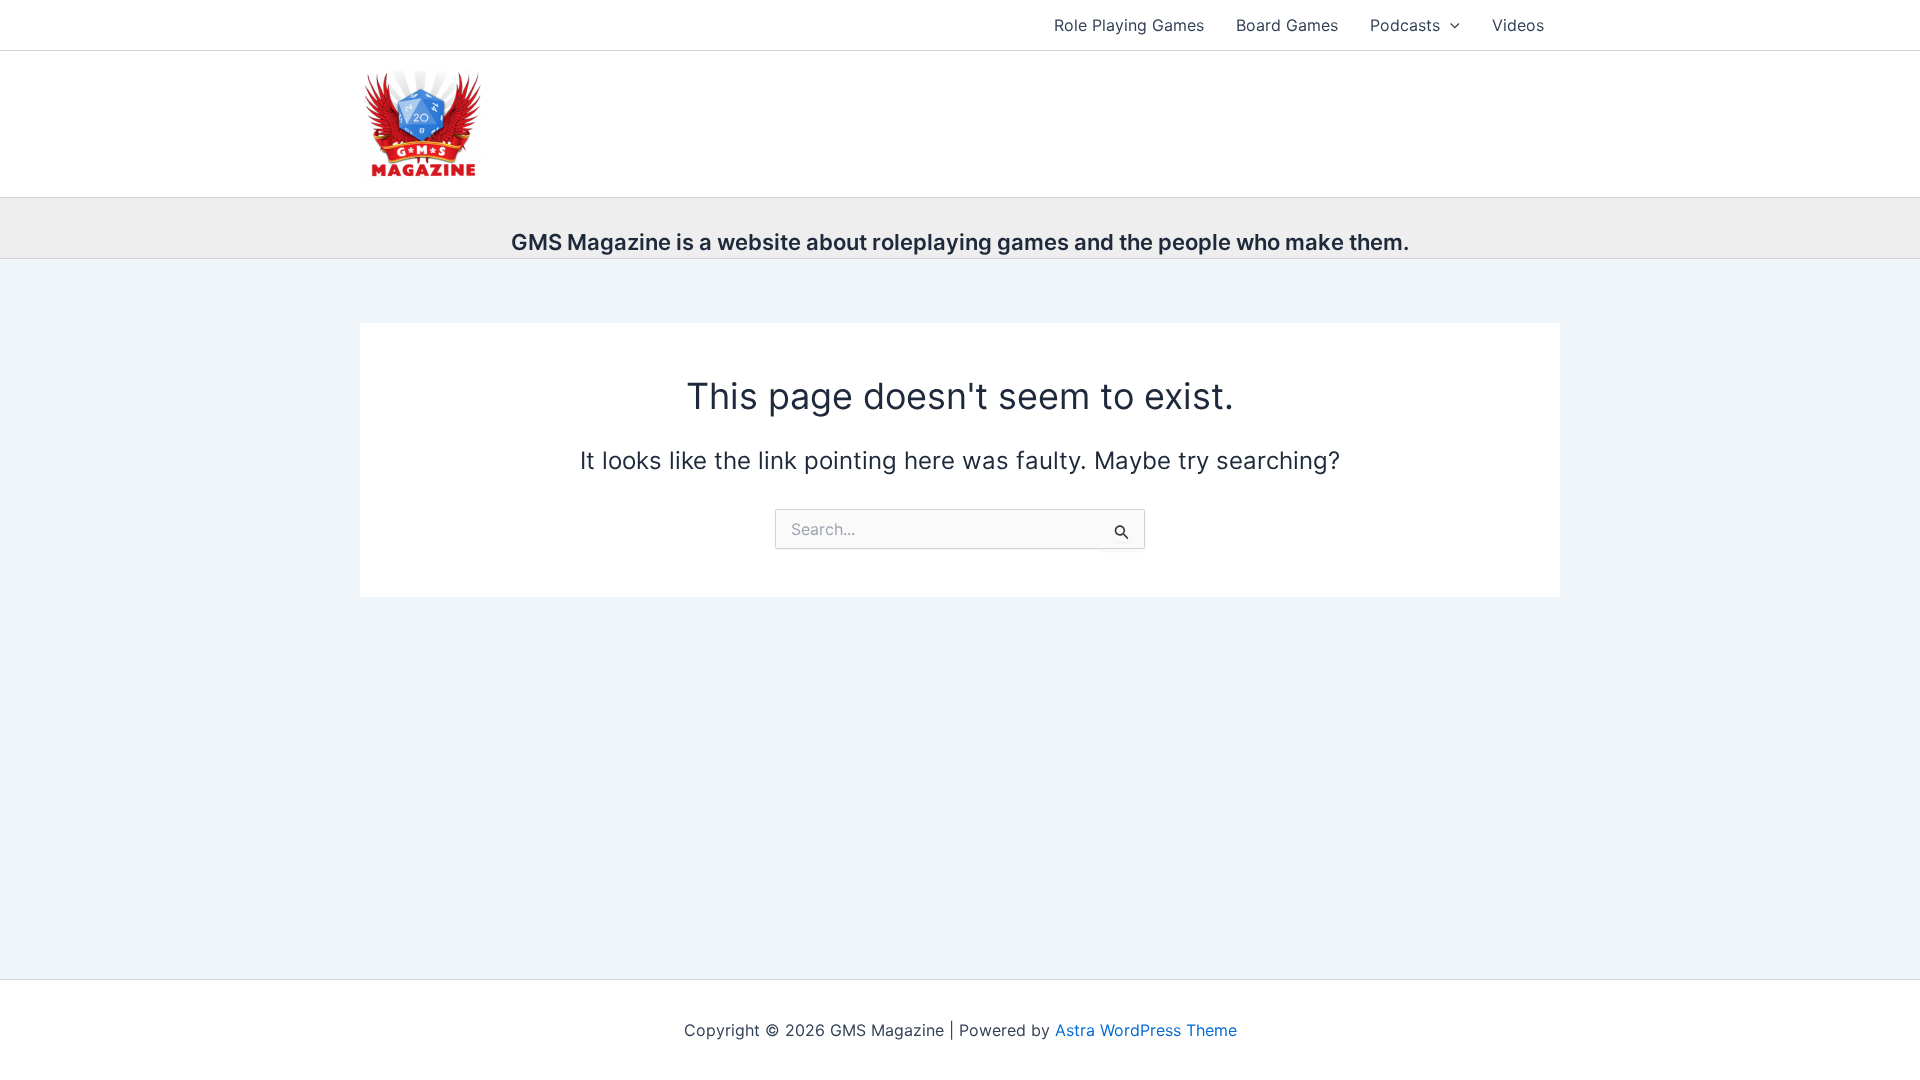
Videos (1518, 25)
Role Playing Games (1129, 25)
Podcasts (1405, 25)
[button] (1450, 25)
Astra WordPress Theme (1146, 1030)
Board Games (1287, 25)
